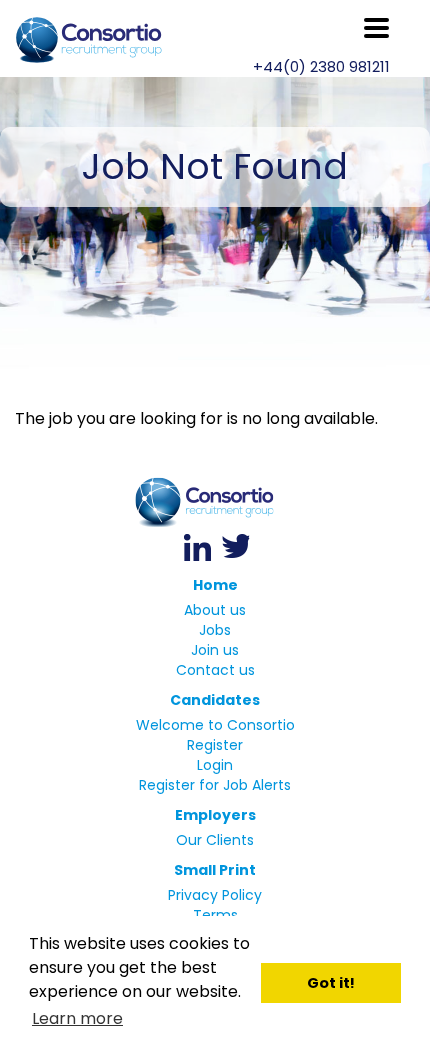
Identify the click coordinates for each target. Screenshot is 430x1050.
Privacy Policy (215, 895)
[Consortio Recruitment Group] (215, 502)
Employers (215, 815)
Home (215, 585)
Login (215, 765)
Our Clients (215, 840)
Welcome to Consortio (215, 725)
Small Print (215, 870)
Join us (215, 650)
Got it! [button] (331, 983)
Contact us (215, 670)
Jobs (215, 630)
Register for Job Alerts (215, 785)
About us (215, 610)
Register (215, 745)
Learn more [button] (77, 1018)
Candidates (215, 700)
